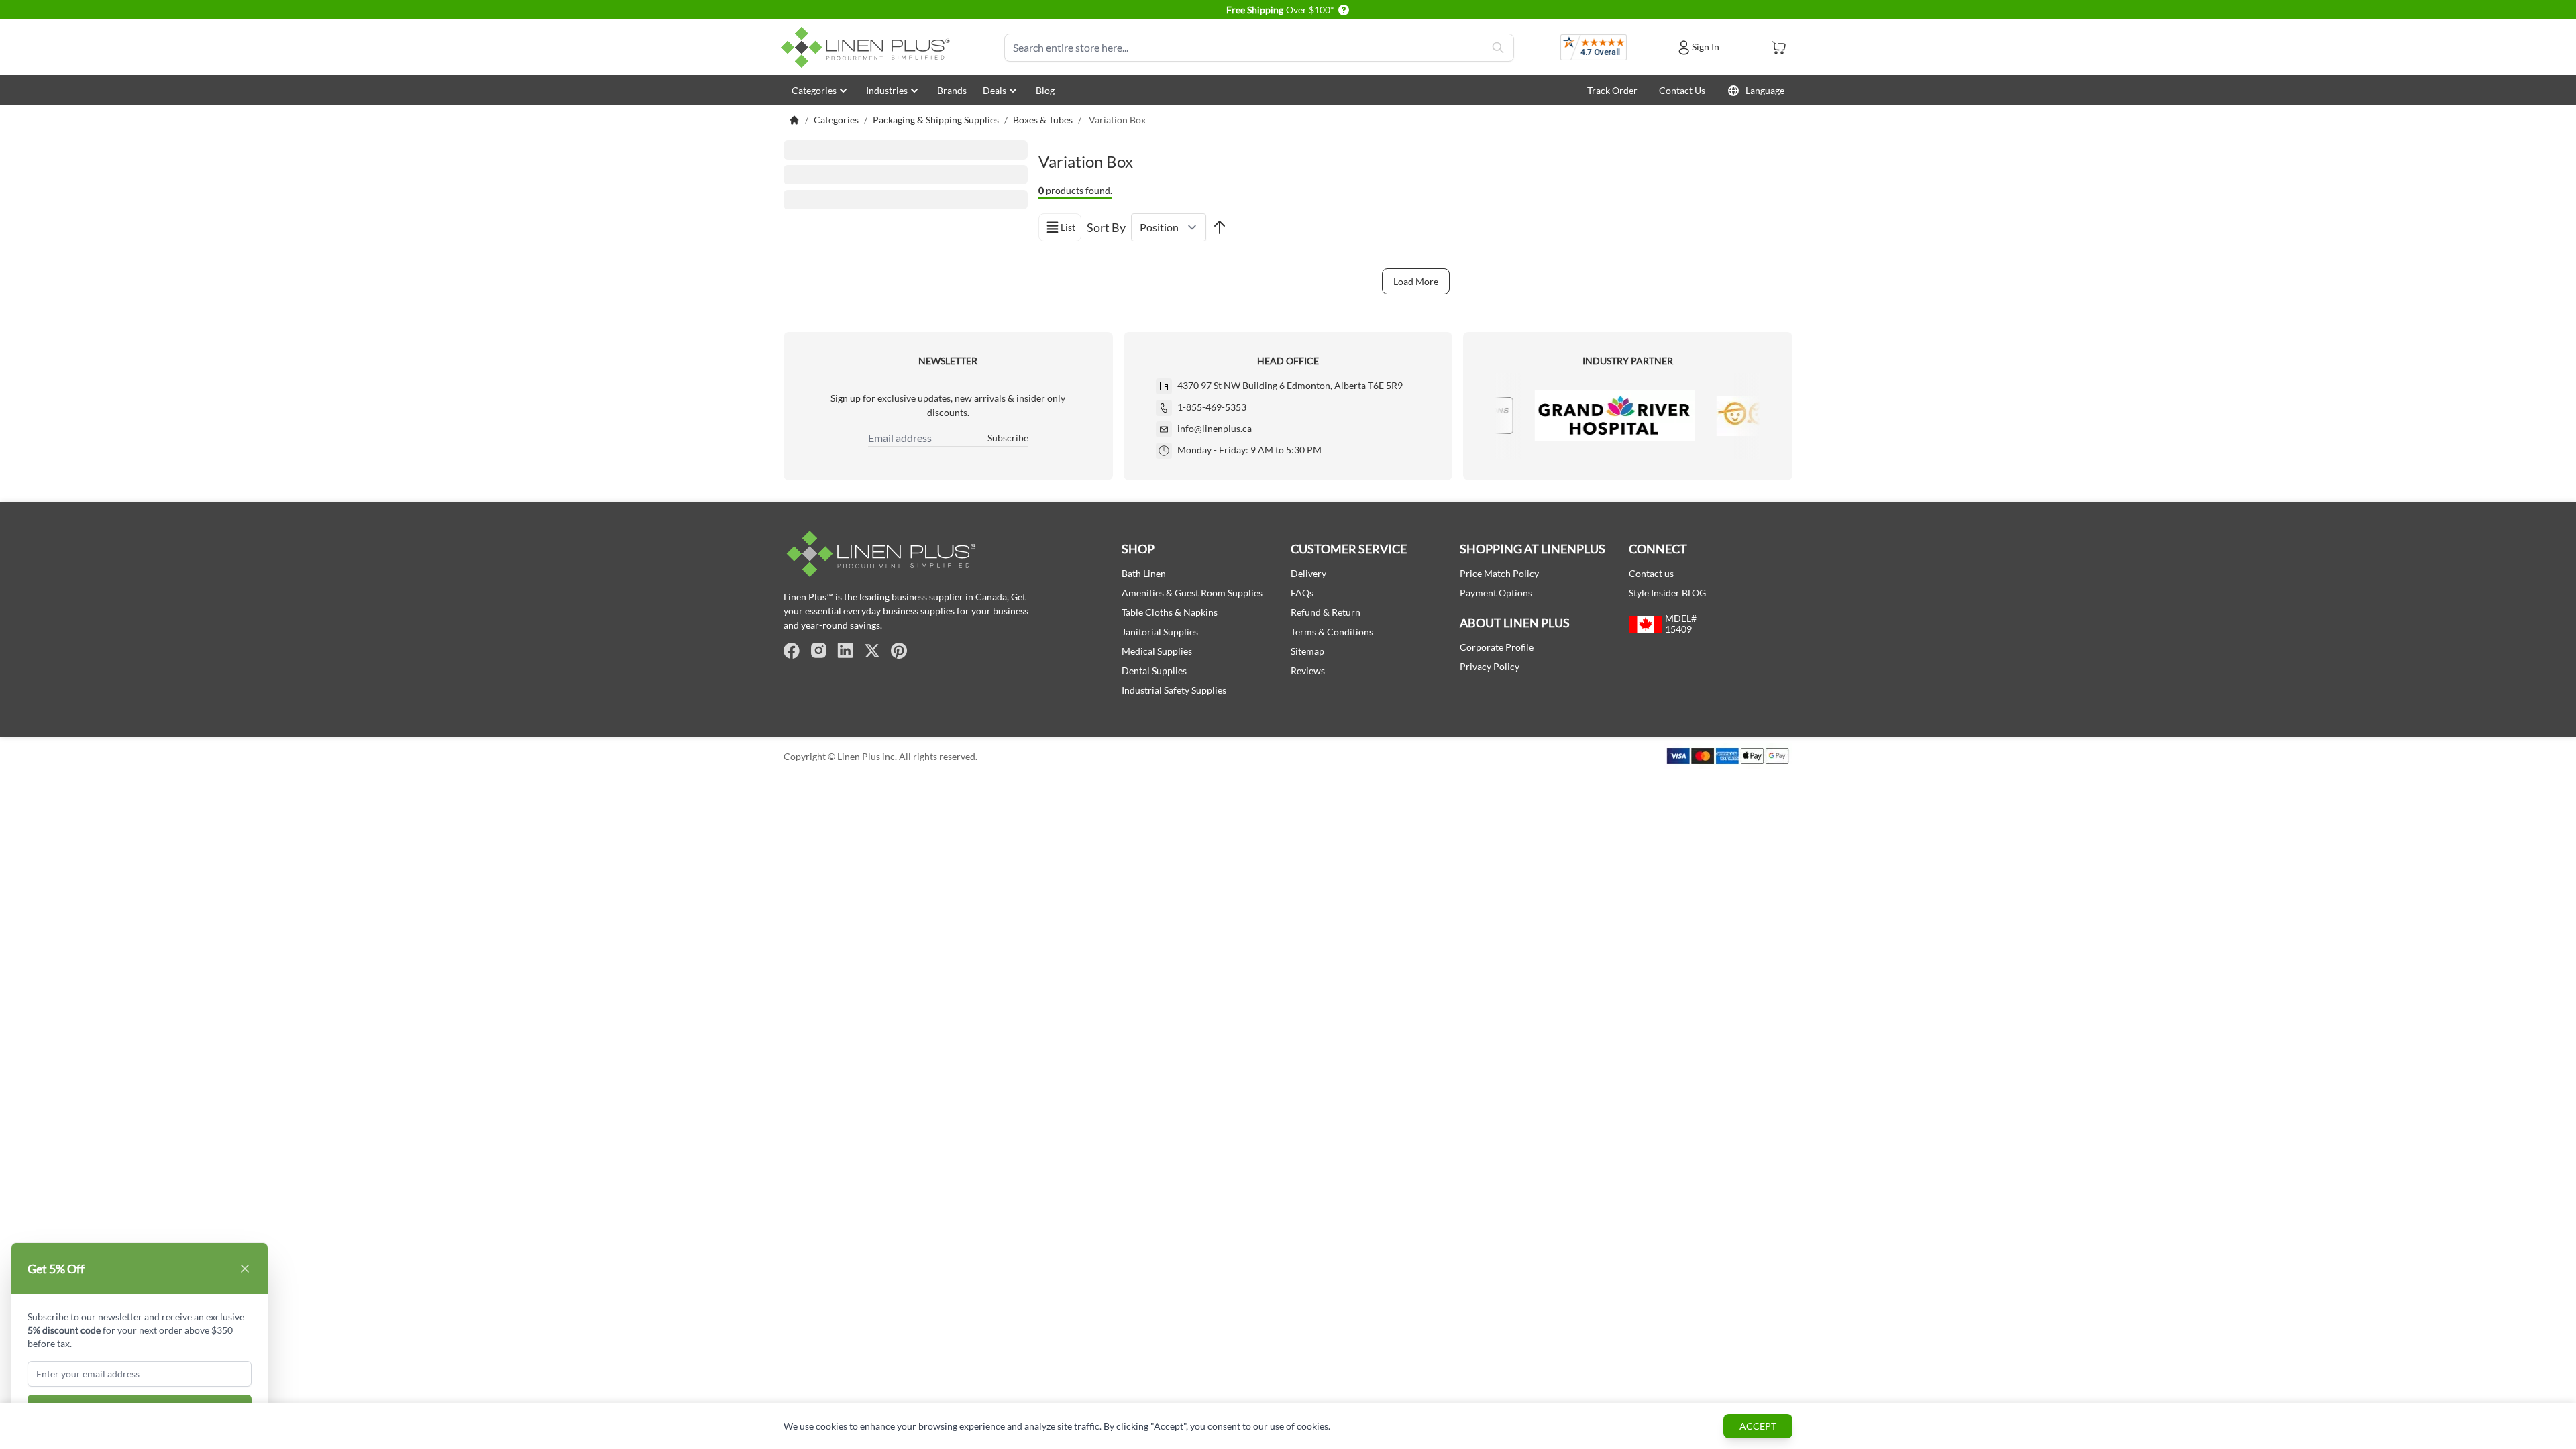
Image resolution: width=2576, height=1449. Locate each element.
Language (1765, 90)
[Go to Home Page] (794, 120)
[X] (872, 651)
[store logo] (868, 47)
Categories (814, 90)
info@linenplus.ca (1215, 428)
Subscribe (1008, 438)
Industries (887, 90)
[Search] (1498, 48)
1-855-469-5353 (1212, 407)
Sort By (1106, 227)
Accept (1758, 1426)
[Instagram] (818, 651)
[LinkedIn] (845, 651)
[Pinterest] (899, 651)
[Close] (245, 1269)
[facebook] (792, 651)
